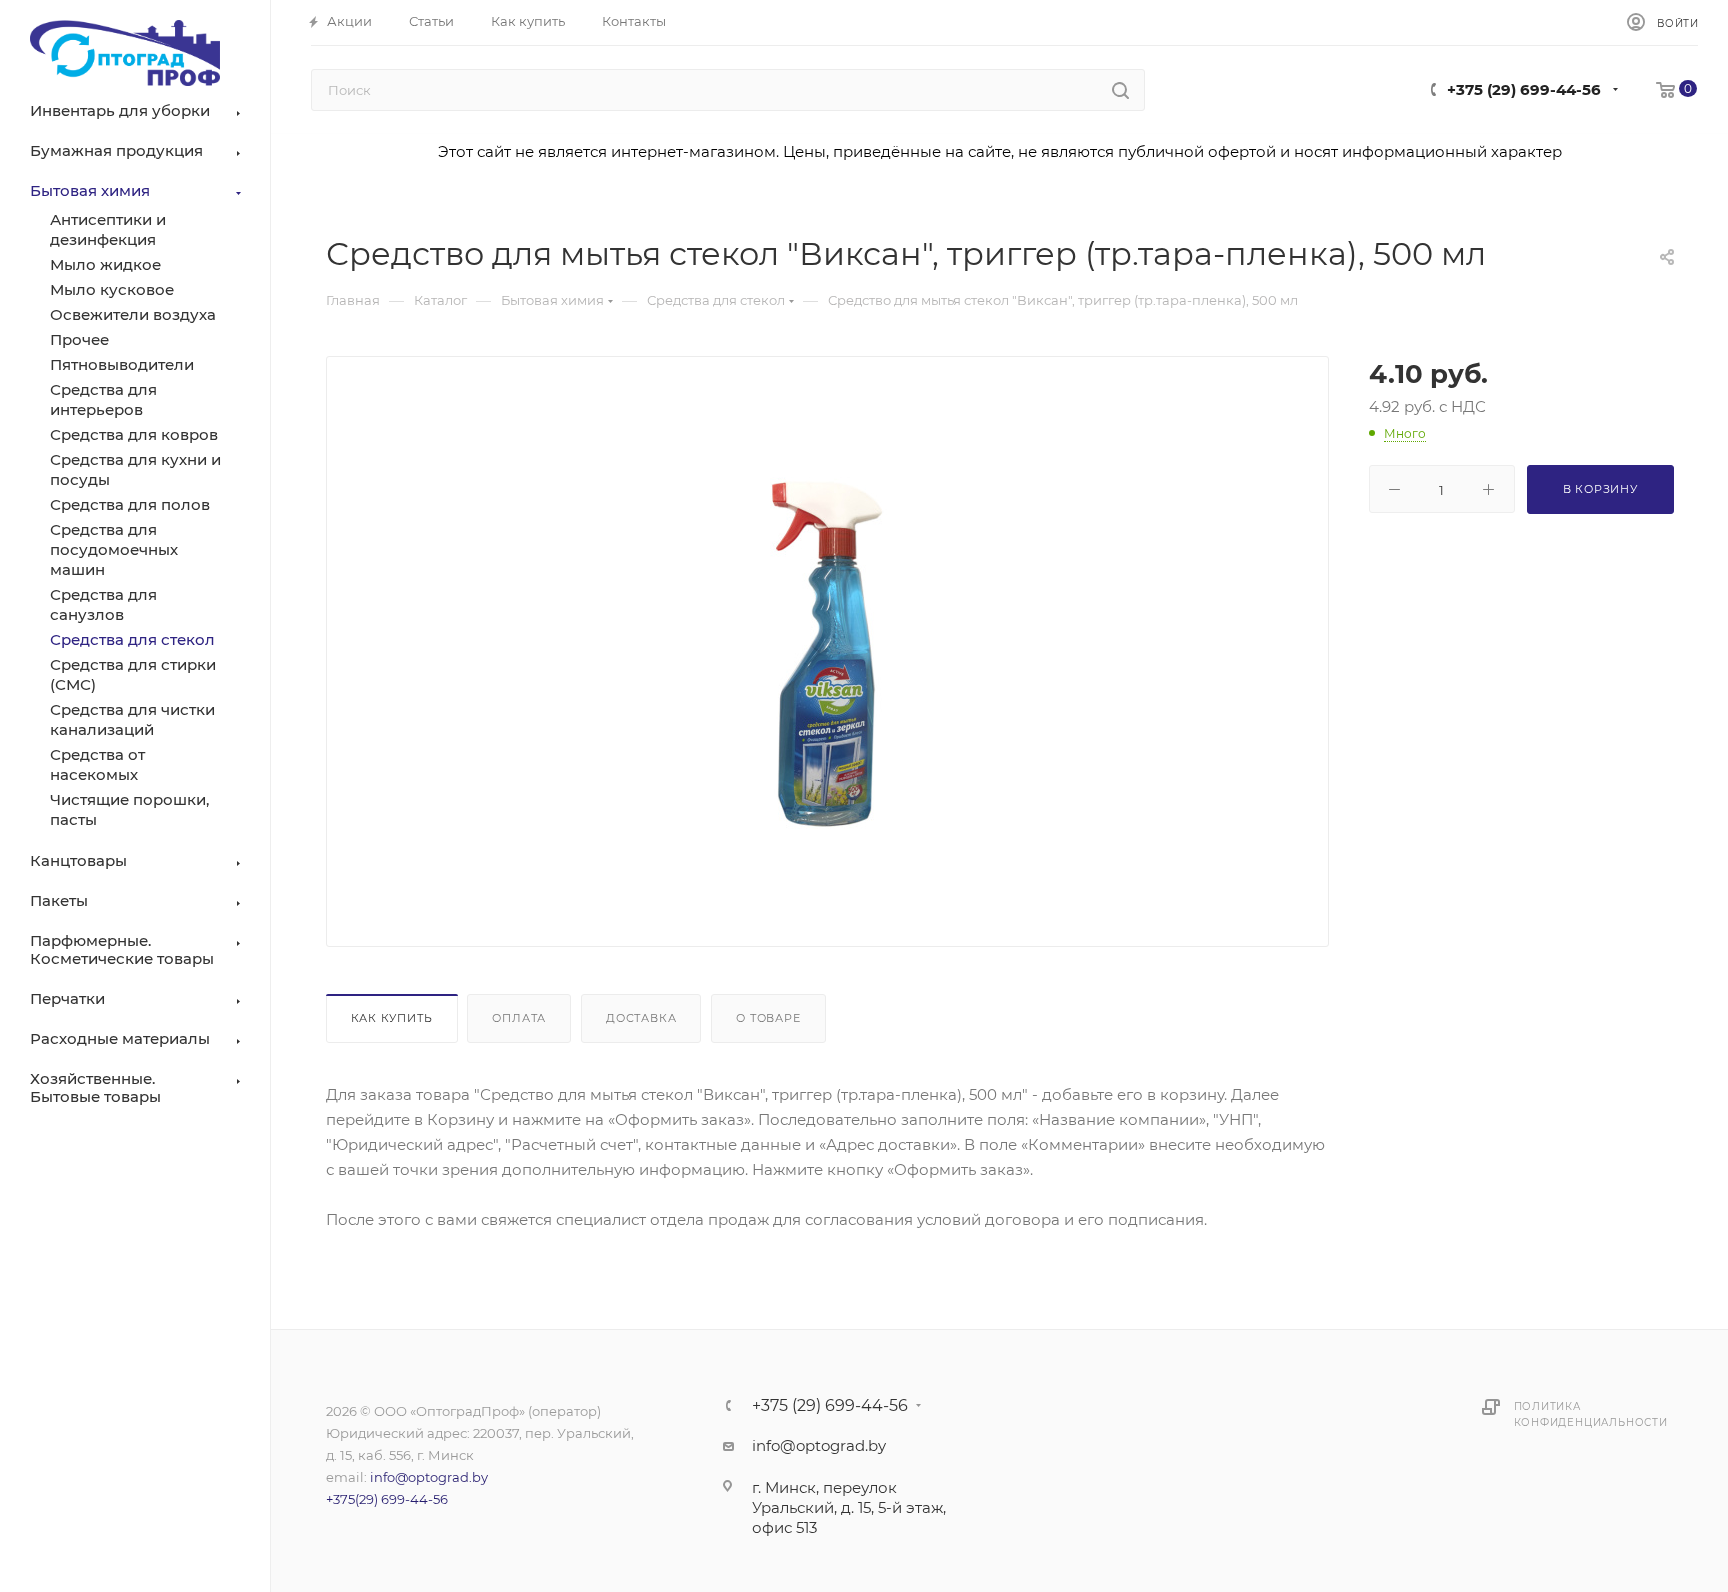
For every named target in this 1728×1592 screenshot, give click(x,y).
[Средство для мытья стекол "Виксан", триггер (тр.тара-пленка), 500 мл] (827, 654)
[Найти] (1120, 90)
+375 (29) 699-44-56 (1524, 89)
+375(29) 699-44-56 (387, 1499)
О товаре (768, 1018)
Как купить (392, 1018)
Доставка (641, 1018)
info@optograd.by (429, 1477)
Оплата (519, 1018)
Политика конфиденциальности (1591, 1414)
